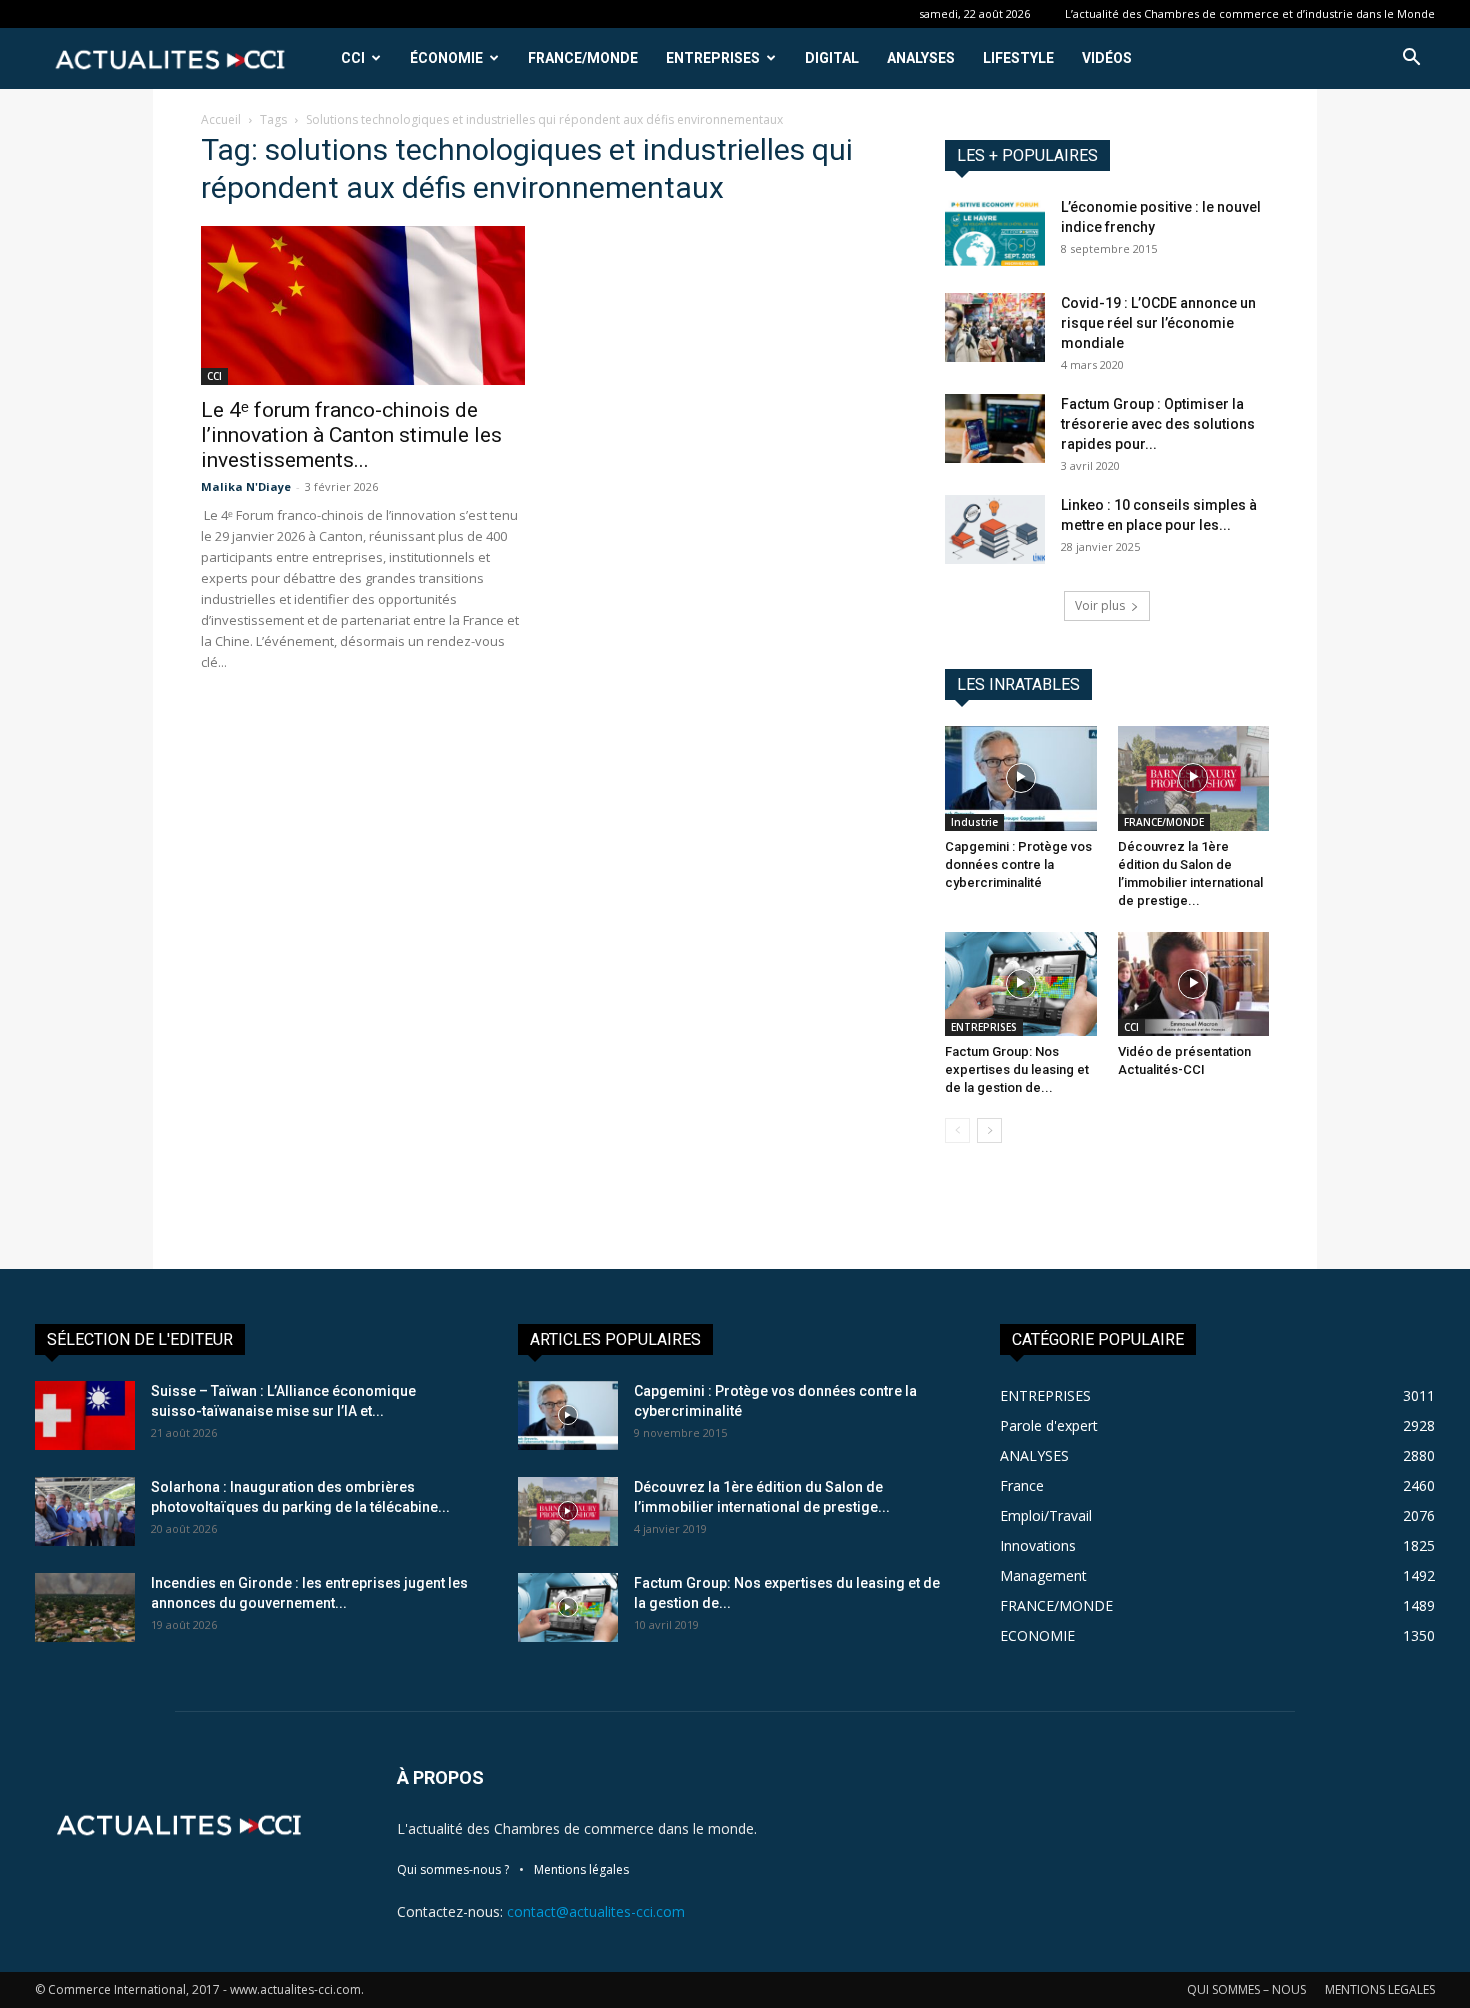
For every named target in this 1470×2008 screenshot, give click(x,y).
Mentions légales (581, 1869)
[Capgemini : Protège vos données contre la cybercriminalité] (1021, 778)
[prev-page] (957, 1130)
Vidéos (1107, 58)
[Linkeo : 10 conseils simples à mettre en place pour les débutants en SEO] (995, 529)
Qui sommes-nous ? (453, 1869)
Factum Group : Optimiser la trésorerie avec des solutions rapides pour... (1158, 424)
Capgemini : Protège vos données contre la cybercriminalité (1018, 864)
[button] (1411, 59)
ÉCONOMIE (446, 58)
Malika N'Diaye (246, 486)
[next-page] (989, 1130)
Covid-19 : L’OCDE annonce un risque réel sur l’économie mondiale (1158, 323)
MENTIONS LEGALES (1380, 1989)
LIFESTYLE (1018, 58)
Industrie (974, 822)
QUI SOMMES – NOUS (1246, 1989)
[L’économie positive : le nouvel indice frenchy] (995, 231)
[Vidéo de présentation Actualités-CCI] (1194, 984)
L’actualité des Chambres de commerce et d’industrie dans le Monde (1250, 13)
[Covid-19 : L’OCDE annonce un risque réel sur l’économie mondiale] (995, 327)
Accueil (221, 119)
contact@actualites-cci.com (596, 1911)
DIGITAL (832, 58)
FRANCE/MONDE (583, 58)
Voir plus (1100, 605)
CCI (353, 58)
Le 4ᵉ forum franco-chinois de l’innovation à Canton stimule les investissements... (351, 435)
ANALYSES (921, 58)
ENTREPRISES (713, 58)
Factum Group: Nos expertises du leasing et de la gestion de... (1017, 1069)
